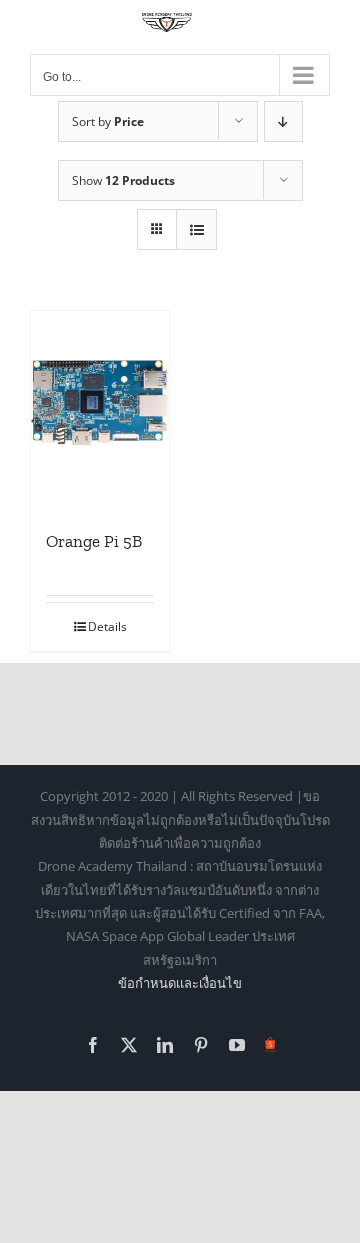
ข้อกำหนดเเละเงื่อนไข (180, 983)
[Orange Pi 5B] (100, 404)
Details (107, 626)
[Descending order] (283, 121)
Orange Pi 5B (94, 541)
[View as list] (196, 229)
